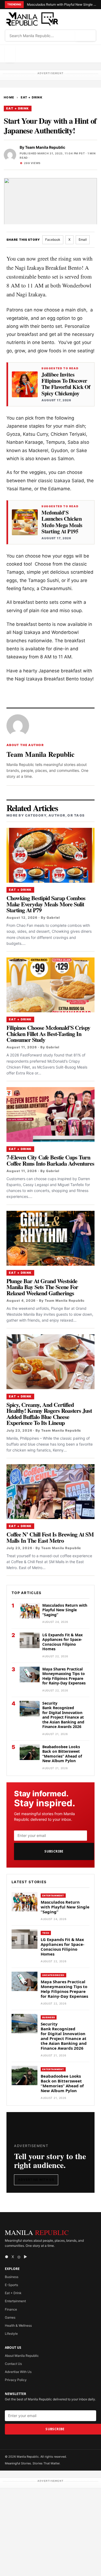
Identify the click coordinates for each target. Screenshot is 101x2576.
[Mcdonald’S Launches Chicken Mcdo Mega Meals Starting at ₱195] (25, 522)
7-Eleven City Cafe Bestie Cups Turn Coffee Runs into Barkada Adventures (50, 1160)
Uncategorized (53, 1975)
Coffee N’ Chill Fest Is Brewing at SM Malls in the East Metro (50, 1537)
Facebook (53, 239)
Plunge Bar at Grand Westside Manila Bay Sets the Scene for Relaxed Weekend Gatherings (42, 1287)
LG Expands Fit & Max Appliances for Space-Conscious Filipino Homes (62, 1642)
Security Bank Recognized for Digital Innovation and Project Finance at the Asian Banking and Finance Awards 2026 (63, 1715)
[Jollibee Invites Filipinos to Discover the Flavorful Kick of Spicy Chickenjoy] (25, 384)
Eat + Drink (32, 97)
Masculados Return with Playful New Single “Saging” (62, 4)
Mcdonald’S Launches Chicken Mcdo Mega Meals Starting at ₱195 (62, 522)
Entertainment (53, 1896)
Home (9, 97)
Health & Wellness (18, 2325)
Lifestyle (11, 2334)
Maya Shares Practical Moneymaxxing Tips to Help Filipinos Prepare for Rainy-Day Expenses (64, 1676)
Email (83, 239)
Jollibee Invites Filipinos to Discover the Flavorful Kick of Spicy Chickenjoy (66, 384)
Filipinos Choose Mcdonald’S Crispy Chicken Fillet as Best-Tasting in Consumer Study (48, 1034)
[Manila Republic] (32, 19)
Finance (11, 2309)
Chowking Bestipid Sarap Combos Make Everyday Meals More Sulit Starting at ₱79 (46, 904)
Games (10, 2317)
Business (49, 2017)
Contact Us (13, 2364)
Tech (46, 1933)
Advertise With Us (36, 2180)
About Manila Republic (22, 2356)
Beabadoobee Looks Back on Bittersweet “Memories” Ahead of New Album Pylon (62, 1754)
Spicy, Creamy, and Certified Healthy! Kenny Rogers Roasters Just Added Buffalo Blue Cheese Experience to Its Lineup (49, 1414)
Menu (10, 54)
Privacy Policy (16, 2380)
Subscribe (54, 1851)
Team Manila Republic (45, 147)
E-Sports (11, 2285)
